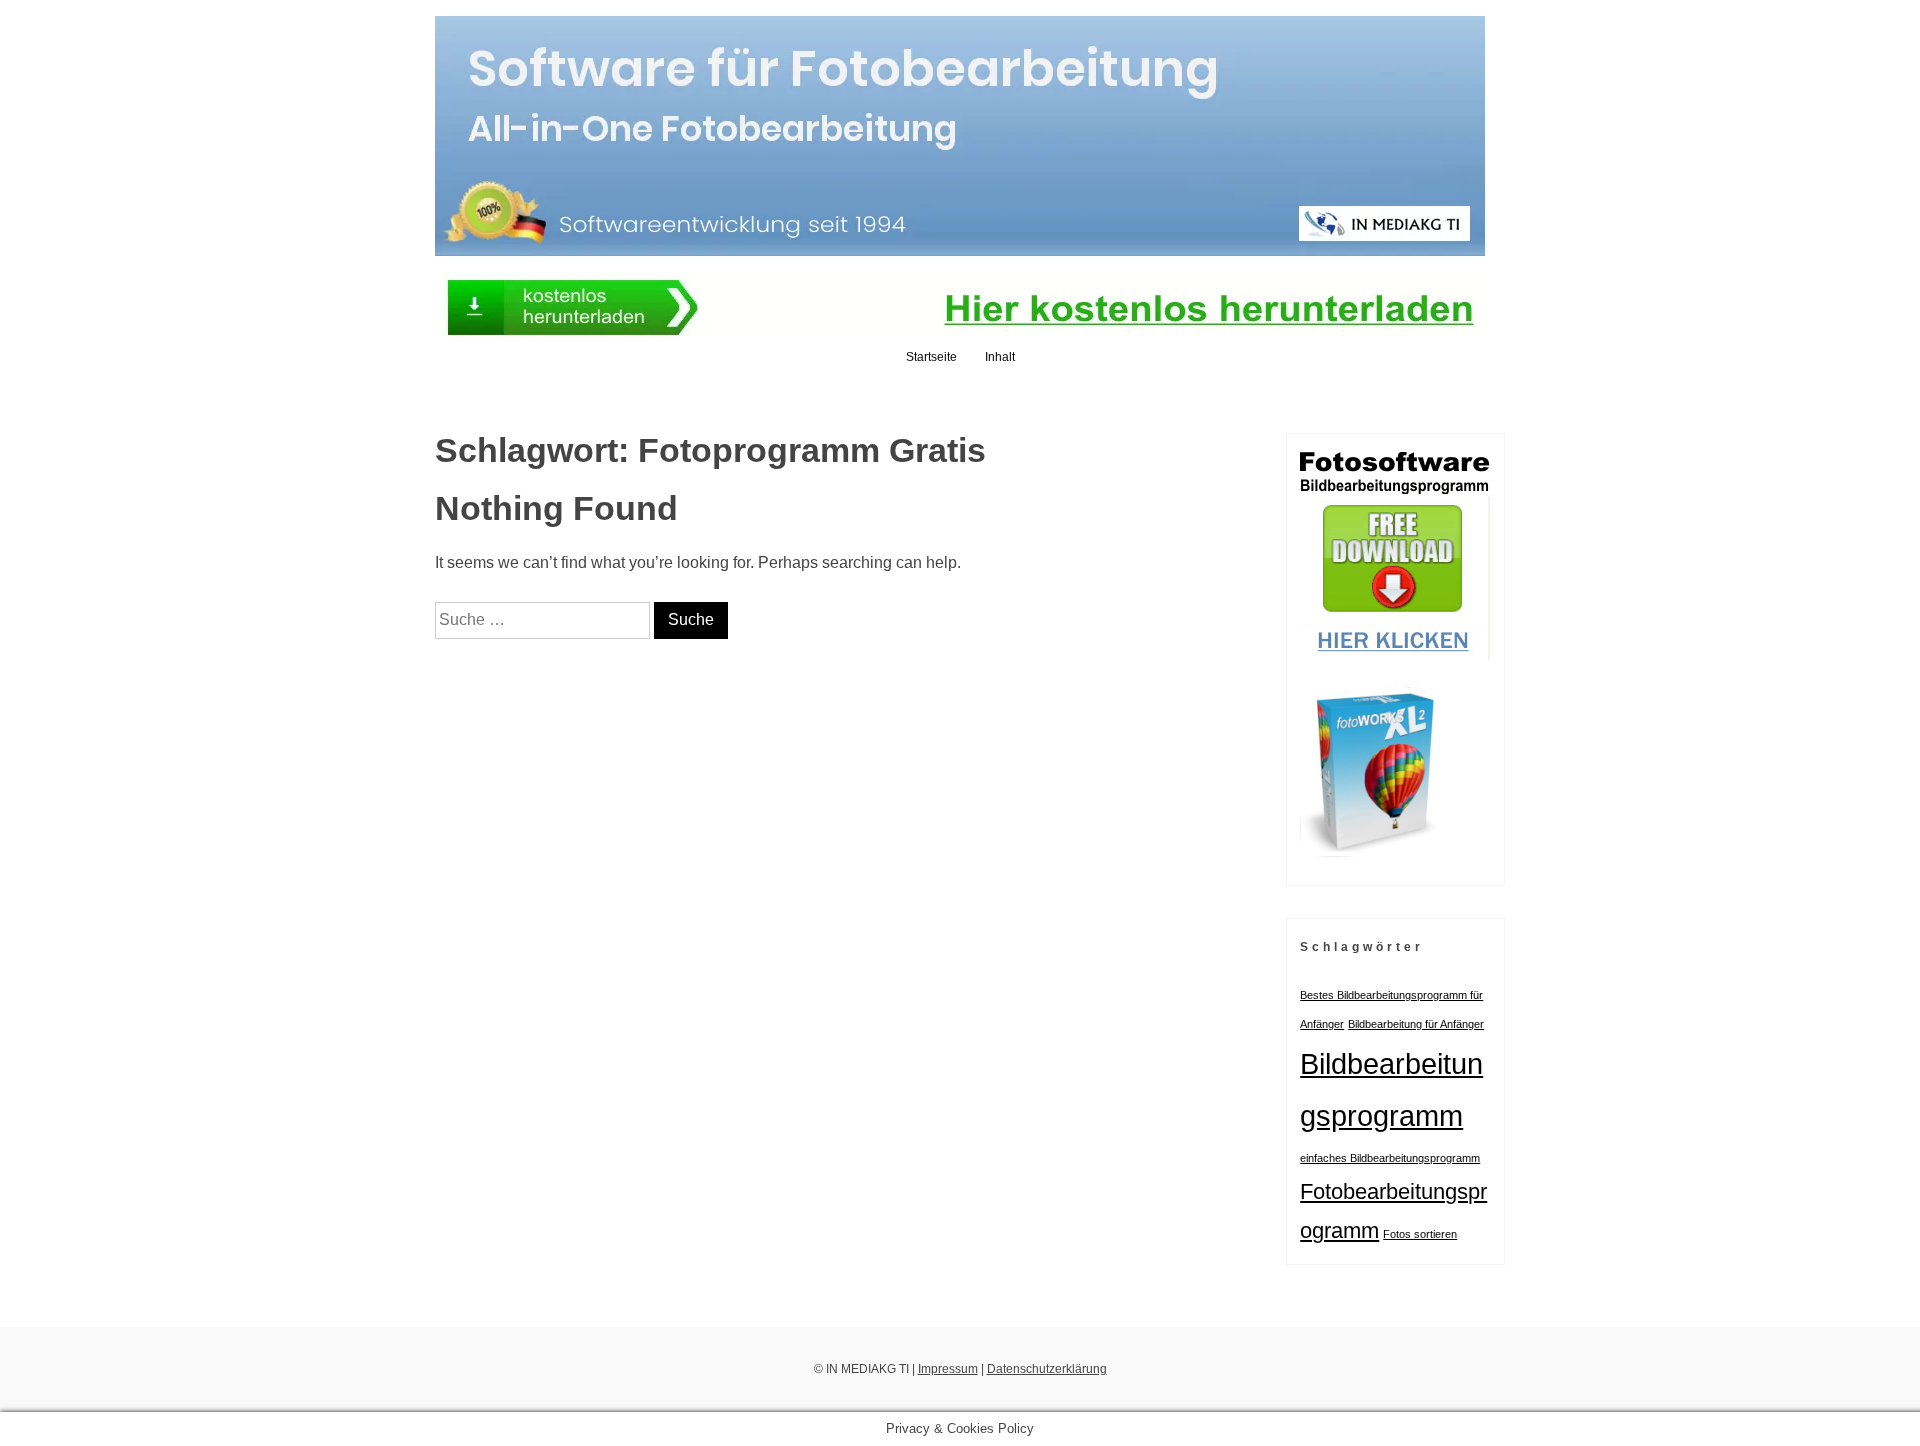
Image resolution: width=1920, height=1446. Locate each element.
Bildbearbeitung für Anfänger (1416, 1024)
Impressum (948, 1369)
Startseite (931, 357)
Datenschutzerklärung (1047, 1369)
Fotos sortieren (1420, 1234)
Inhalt (1000, 357)
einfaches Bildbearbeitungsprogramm (1390, 1158)
